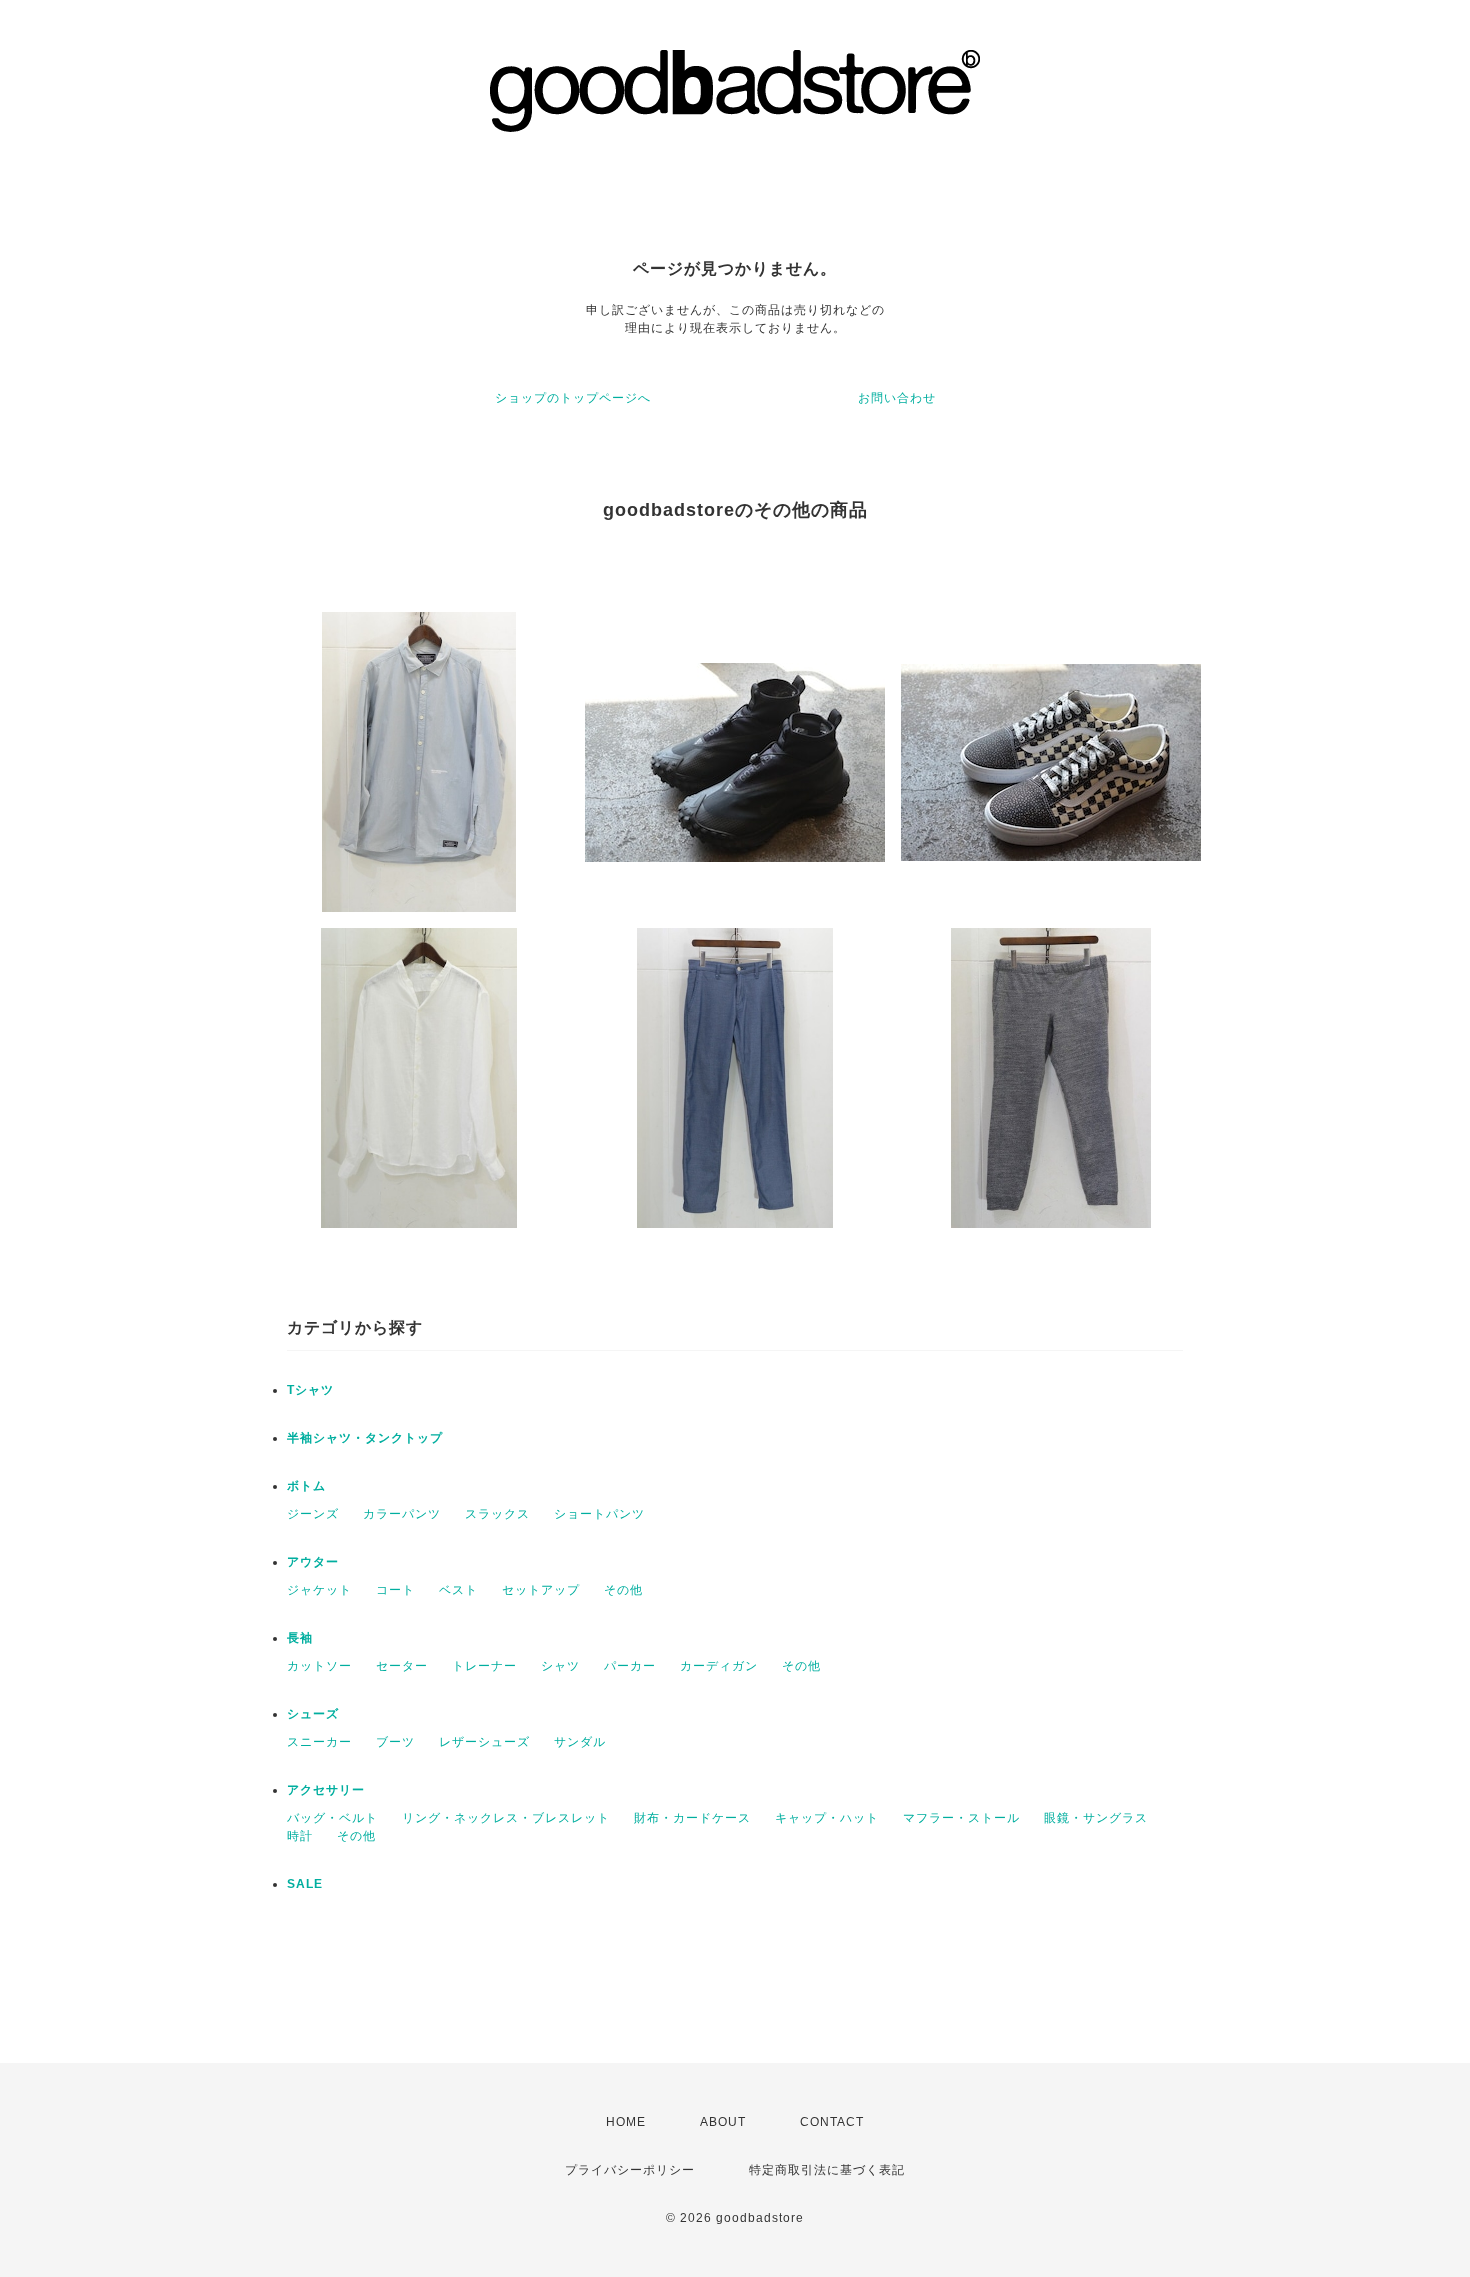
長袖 (300, 1638)
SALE (305, 1884)
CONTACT (832, 2122)
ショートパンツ (599, 1514)
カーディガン (719, 1666)
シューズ (313, 1714)
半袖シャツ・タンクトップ (365, 1438)
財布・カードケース (692, 1818)
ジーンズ (313, 1514)
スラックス (497, 1514)
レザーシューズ (484, 1742)
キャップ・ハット (827, 1818)
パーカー (630, 1666)
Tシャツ (310, 1390)
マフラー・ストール (961, 1818)
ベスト (458, 1590)
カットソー (319, 1666)
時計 (300, 1836)
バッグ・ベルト (332, 1818)
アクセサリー (326, 1790)
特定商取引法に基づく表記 (827, 2170)
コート (395, 1590)
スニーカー (319, 1742)
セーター (402, 1666)
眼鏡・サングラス (1096, 1818)
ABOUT (723, 2122)
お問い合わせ (897, 398)
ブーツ (395, 1742)
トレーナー (484, 1666)
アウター (313, 1562)
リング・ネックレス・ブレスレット (506, 1818)
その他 (623, 1590)
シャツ (560, 1666)
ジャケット (319, 1590)
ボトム (306, 1486)
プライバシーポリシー (630, 2170)
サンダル (580, 1742)
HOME (626, 2122)
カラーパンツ (402, 1514)
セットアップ (541, 1590)
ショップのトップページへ (573, 398)
